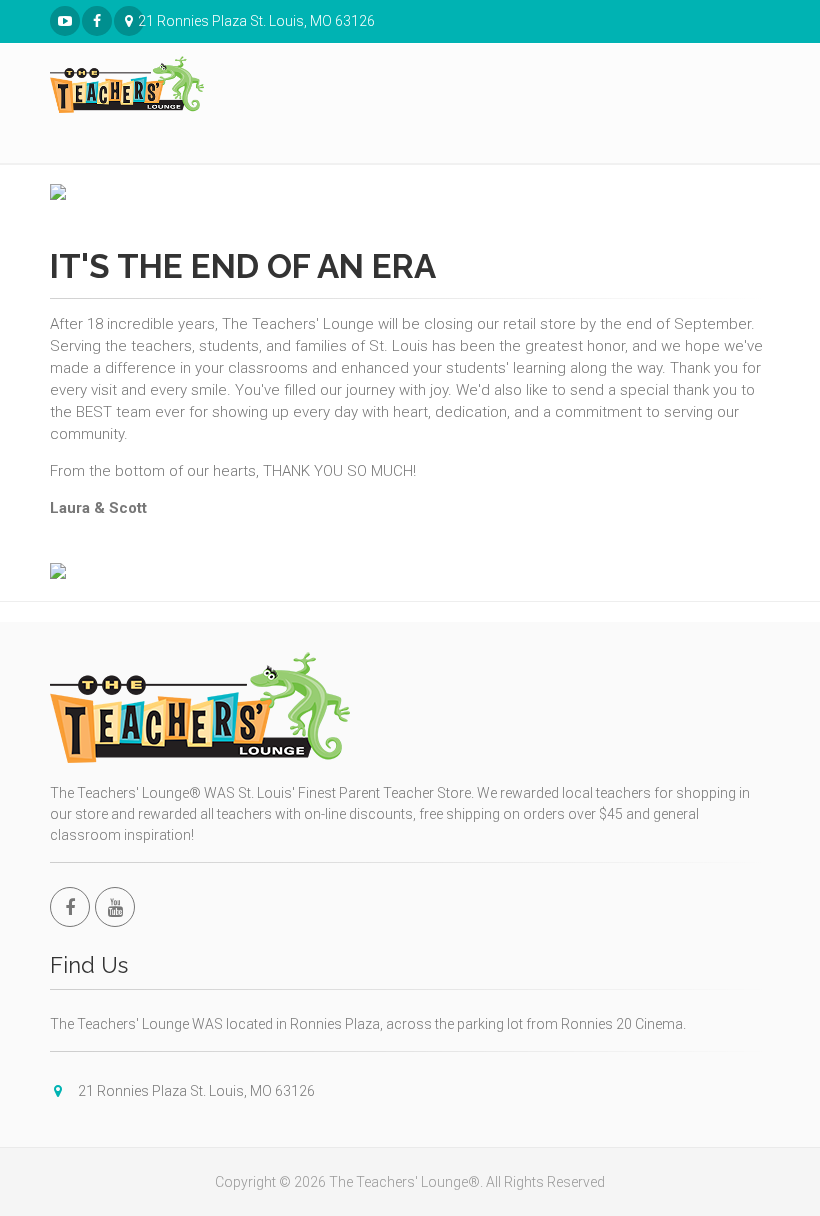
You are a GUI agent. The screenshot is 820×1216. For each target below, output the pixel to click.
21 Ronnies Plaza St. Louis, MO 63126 (141, 21)
